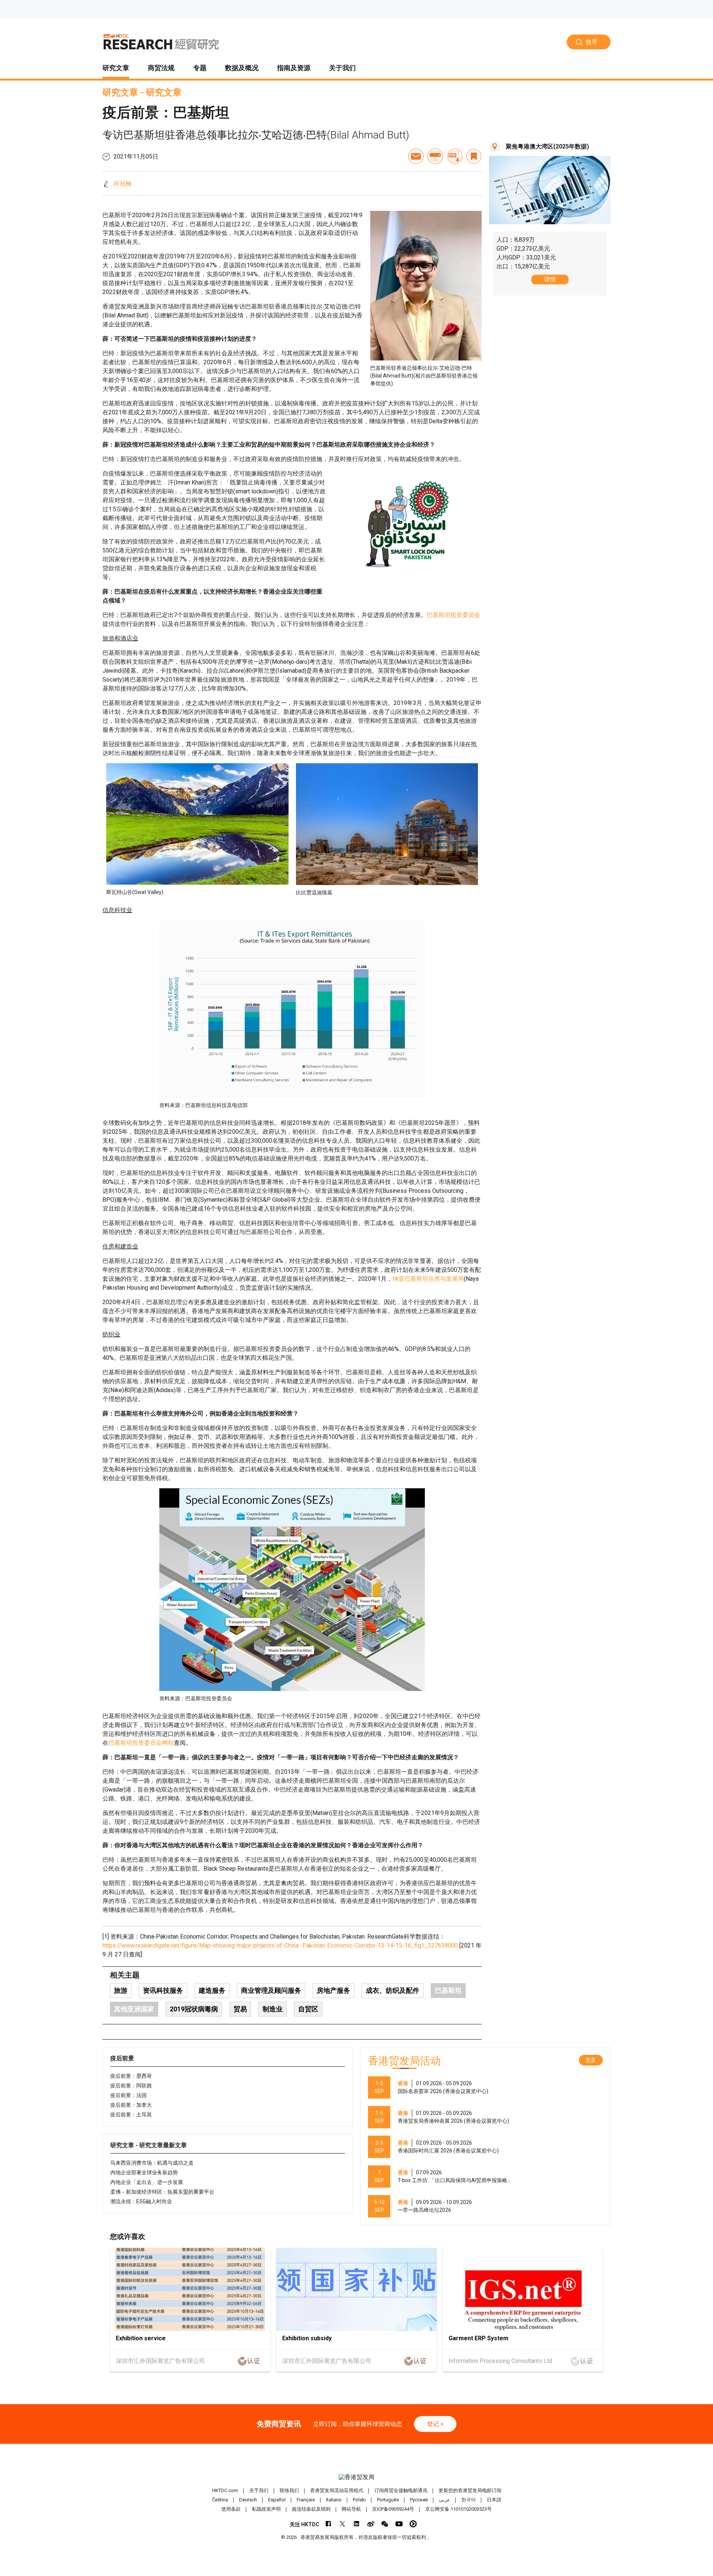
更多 (591, 2060)
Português (388, 2500)
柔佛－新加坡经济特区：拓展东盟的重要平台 (162, 2192)
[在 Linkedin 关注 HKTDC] (357, 2524)
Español (277, 2500)
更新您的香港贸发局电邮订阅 (470, 2490)
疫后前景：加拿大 (131, 2105)
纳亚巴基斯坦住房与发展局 (428, 1279)
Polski (359, 2500)
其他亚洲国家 (134, 2009)
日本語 (494, 2500)
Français (306, 2500)
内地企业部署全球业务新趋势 (144, 2172)
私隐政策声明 (266, 2509)
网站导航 (351, 2509)
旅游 (121, 1990)
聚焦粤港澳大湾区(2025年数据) (547, 146)
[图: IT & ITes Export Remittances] (292, 1009)
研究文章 (120, 92)
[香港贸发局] (356, 2477)
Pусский (419, 2500)
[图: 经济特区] (292, 1590)
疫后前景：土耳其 (131, 2115)
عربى (445, 2500)
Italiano (334, 2500)
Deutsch (248, 2500)
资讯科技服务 (163, 1990)
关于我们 (259, 2490)
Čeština (220, 2500)
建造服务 (212, 1990)
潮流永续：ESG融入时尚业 (141, 2201)
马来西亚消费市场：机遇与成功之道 (152, 2163)
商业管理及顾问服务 (271, 1990)
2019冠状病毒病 (194, 2009)
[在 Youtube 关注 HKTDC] (399, 2524)
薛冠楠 (123, 184)
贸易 (240, 2009)
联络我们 (289, 2490)
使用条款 (231, 2509)
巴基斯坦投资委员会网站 (141, 1743)
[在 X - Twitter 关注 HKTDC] (343, 2524)
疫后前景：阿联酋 (131, 2086)
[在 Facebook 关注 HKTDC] (328, 2524)
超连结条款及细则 (311, 2509)
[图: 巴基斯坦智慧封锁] (407, 525)
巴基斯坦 (448, 1990)
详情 (550, 279)
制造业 (273, 2009)
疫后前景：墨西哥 (131, 2076)
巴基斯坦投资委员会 (453, 615)
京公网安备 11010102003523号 (458, 2509)
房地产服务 (333, 1990)
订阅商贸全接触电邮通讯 (401, 2490)
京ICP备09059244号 (393, 2509)
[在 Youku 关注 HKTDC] (413, 2524)
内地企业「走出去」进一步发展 (147, 2182)
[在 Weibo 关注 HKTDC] (371, 2524)
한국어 (468, 2500)
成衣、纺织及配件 (393, 1990)
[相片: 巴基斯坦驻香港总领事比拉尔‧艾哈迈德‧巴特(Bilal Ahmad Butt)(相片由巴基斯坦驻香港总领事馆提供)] (426, 286)
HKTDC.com (225, 2490)
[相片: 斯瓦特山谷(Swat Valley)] (197, 824)
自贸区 (308, 2009)
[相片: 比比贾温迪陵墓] (387, 824)
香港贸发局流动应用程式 (337, 2490)
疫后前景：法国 (128, 2095)
